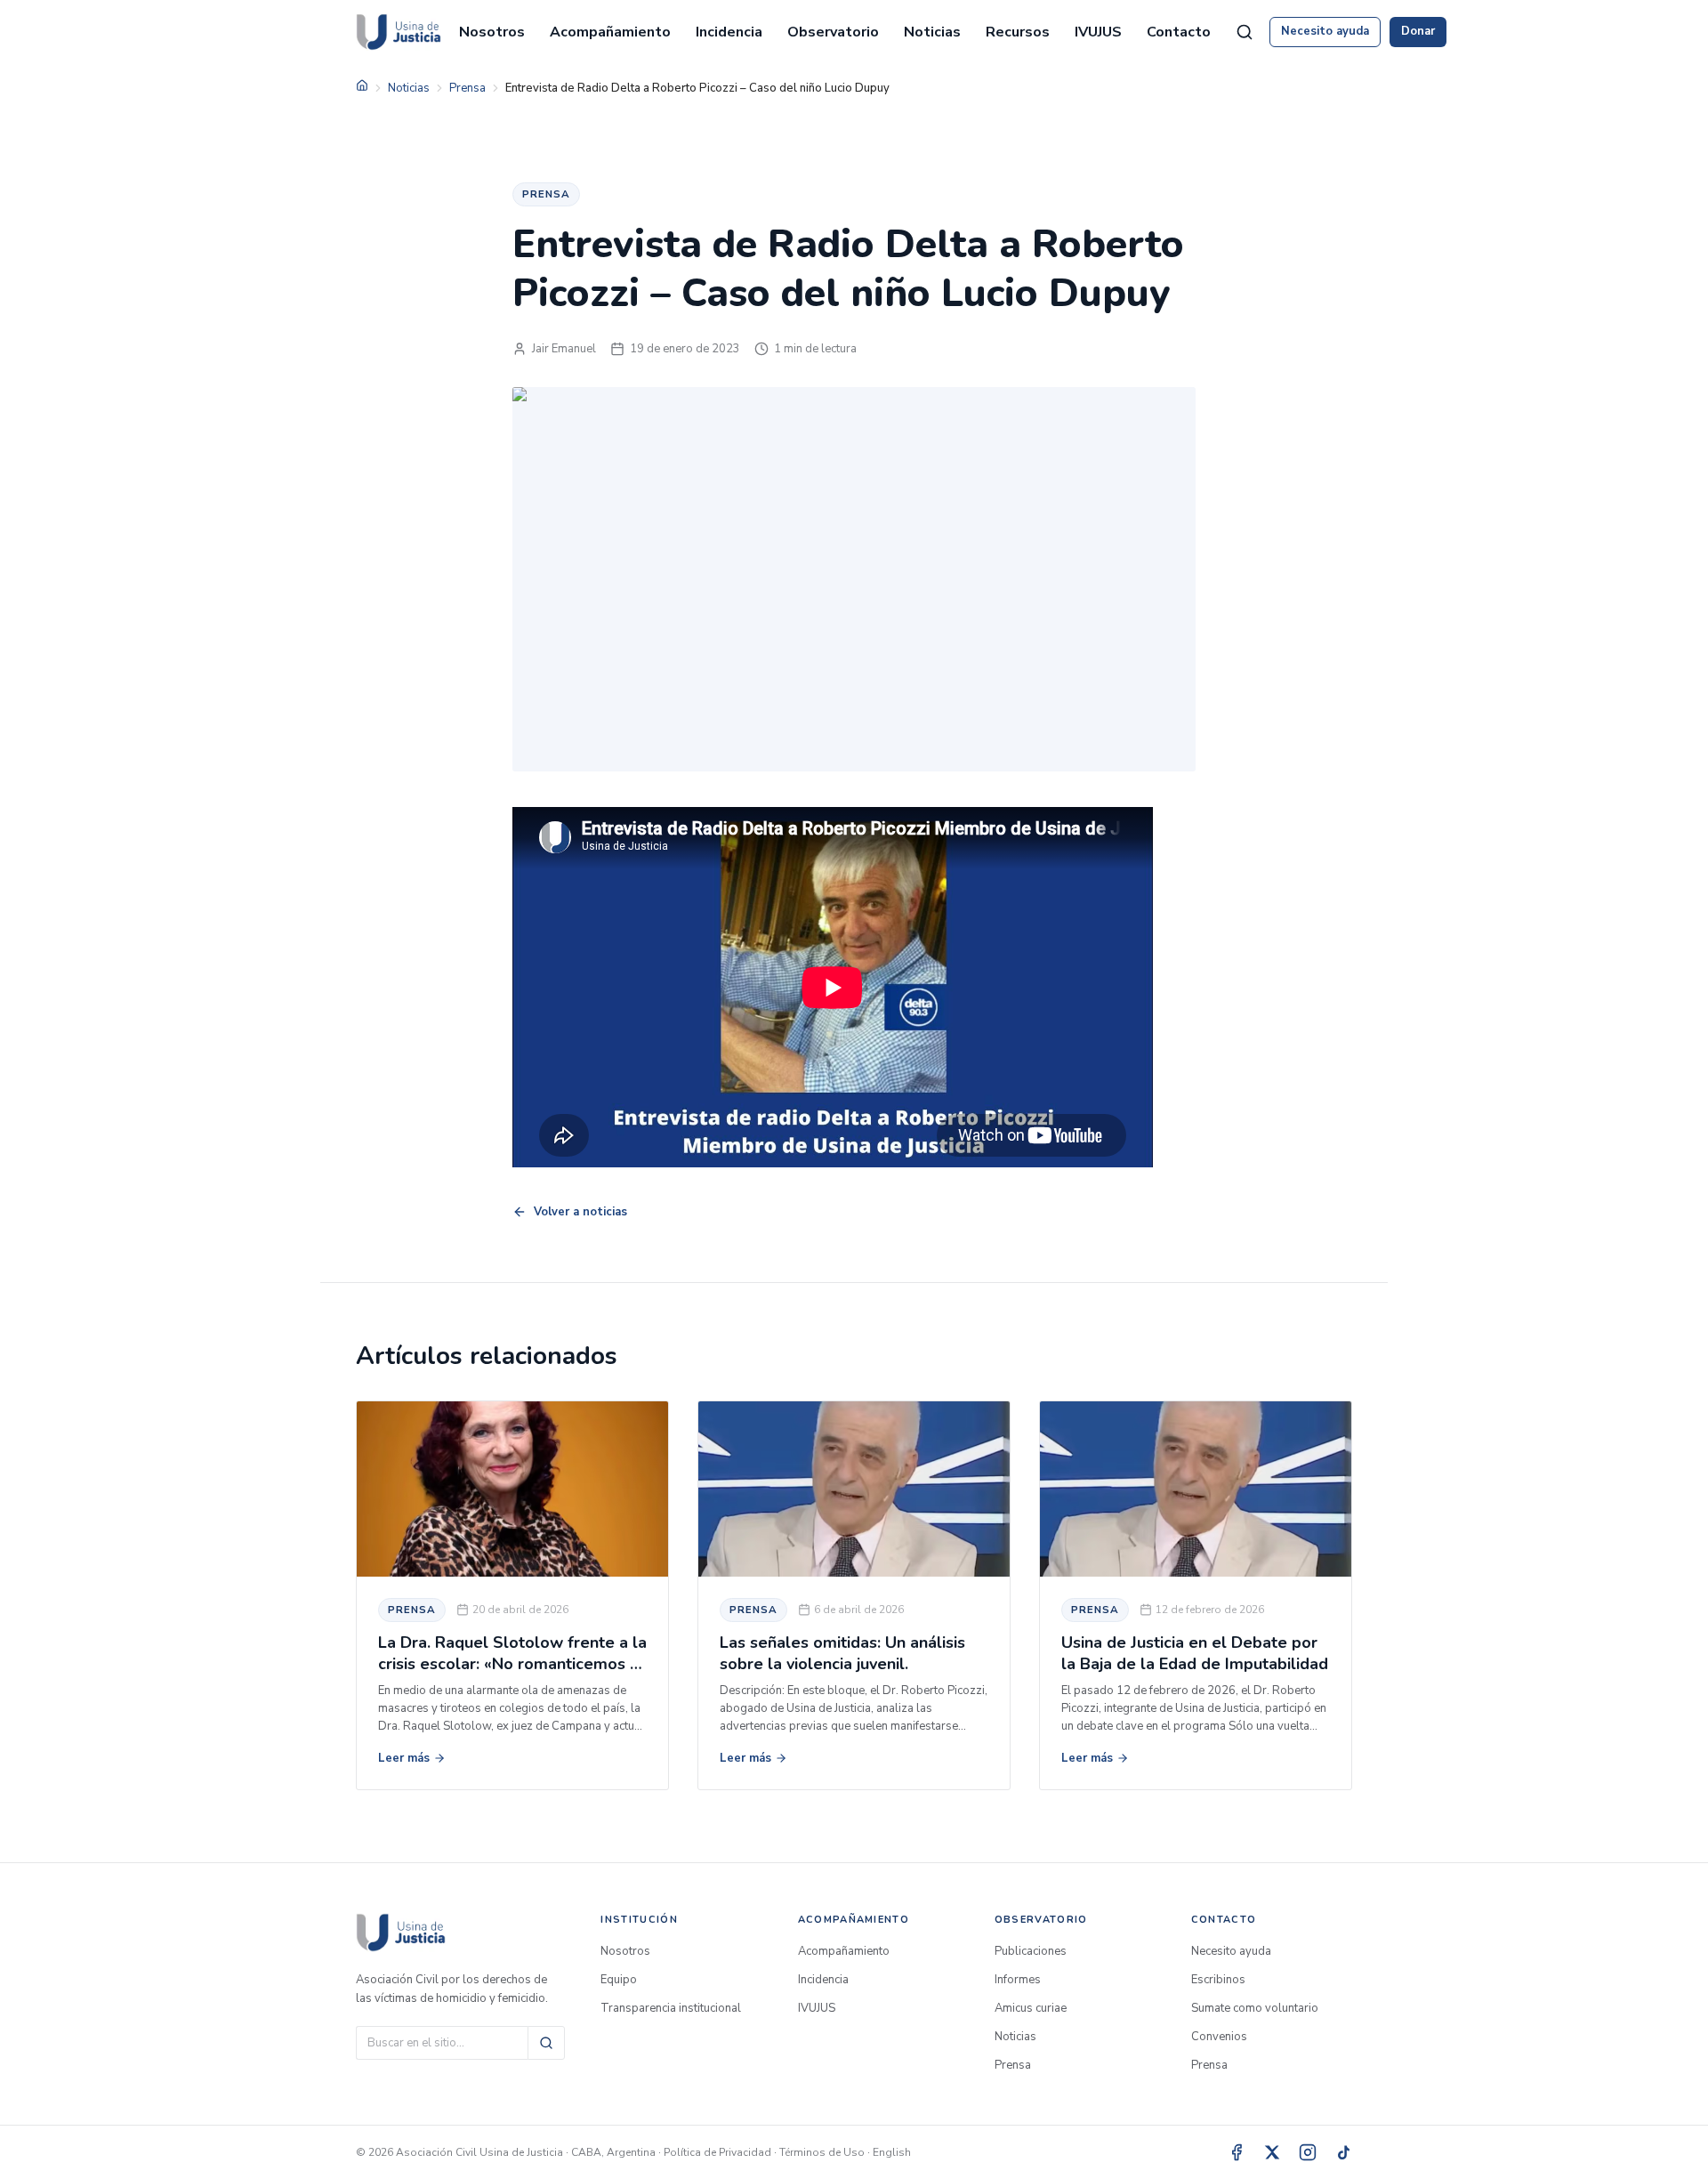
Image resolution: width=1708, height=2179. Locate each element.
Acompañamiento (610, 32)
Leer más (404, 1758)
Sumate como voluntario (1255, 2008)
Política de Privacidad (717, 2152)
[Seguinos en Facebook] (1237, 2152)
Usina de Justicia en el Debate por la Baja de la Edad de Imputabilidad (1195, 1653)
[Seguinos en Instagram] (1308, 2152)
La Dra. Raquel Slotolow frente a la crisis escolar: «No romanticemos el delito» (512, 1663)
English (892, 2152)
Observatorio (833, 32)
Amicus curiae (1031, 2008)
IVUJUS (1098, 32)
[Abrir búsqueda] (1245, 32)
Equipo (619, 1980)
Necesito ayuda (1325, 31)
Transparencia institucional (671, 2008)
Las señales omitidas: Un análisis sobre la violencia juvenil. (842, 1653)
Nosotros (492, 32)
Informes (1018, 1980)
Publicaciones (1031, 1951)
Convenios (1219, 2037)
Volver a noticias (580, 1212)
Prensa (467, 88)
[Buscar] (546, 2043)
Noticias (932, 32)
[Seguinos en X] (1272, 2152)
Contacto (1179, 32)
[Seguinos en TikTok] (1343, 2152)
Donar (1418, 31)
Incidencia (729, 32)
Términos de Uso (822, 2152)
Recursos (1018, 32)
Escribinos (1218, 1980)
